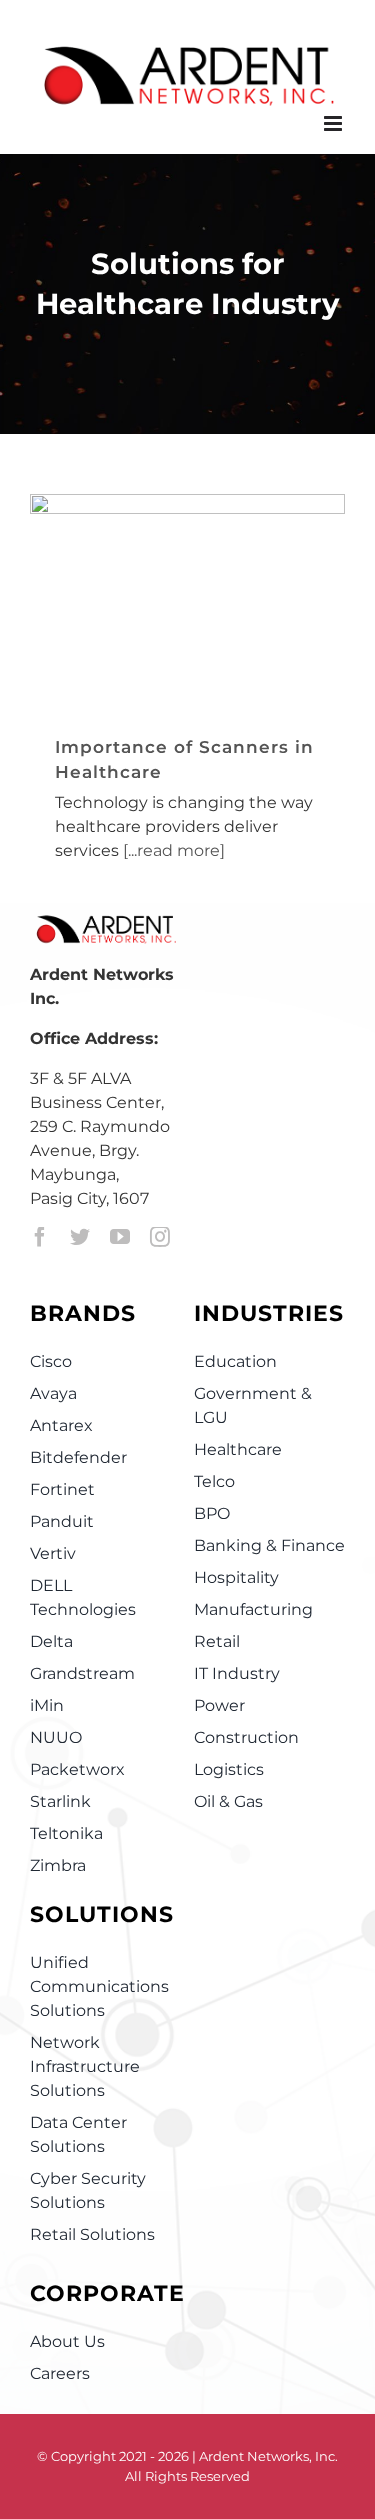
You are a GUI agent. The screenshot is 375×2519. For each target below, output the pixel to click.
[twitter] (80, 1237)
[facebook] (40, 1237)
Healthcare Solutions (146, 642)
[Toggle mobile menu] (334, 123)
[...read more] (174, 850)
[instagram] (160, 1237)
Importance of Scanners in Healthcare (161, 548)
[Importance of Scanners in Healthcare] (187, 599)
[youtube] (120, 1237)
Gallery (213, 548)
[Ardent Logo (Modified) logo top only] (105, 925)
